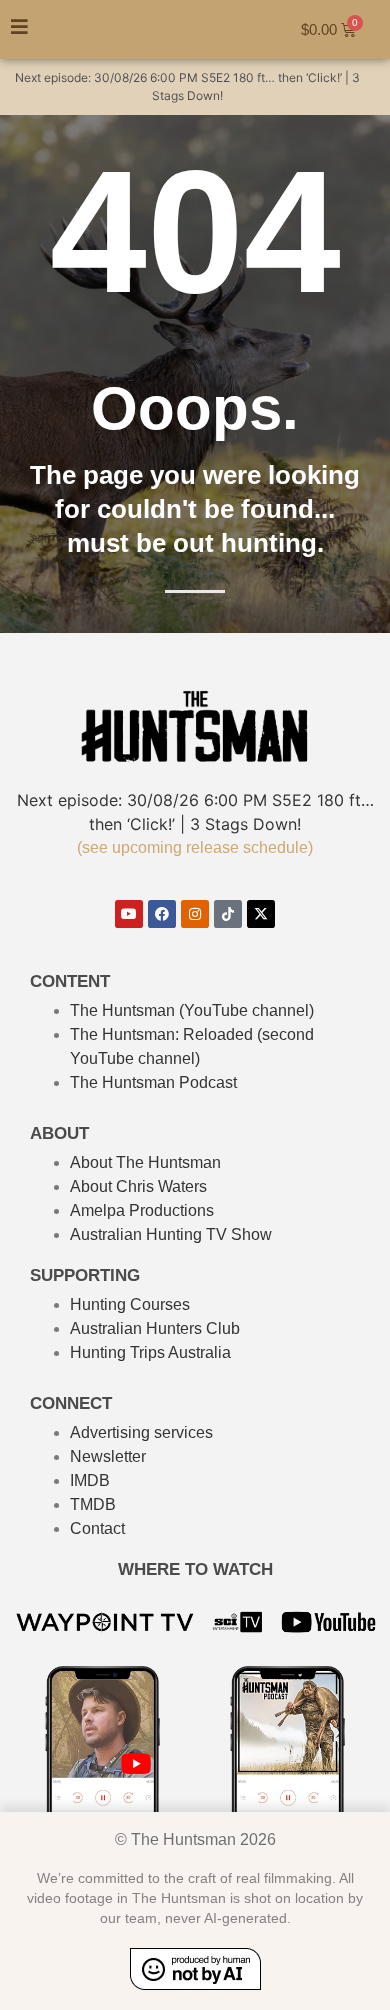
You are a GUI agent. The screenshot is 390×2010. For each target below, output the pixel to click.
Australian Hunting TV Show (171, 1234)
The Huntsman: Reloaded (161, 1034)
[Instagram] (195, 914)
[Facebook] (162, 914)
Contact (97, 1528)
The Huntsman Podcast (153, 1082)
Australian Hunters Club (155, 1328)
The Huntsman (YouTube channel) (192, 1010)
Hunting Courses (130, 1304)
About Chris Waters (138, 1186)
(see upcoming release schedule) (195, 847)
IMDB (90, 1480)
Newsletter (108, 1456)
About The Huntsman (145, 1162)
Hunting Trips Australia (150, 1352)
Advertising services (141, 1432)
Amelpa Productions (142, 1210)
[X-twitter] (261, 914)
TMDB (93, 1504)
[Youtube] (129, 914)
